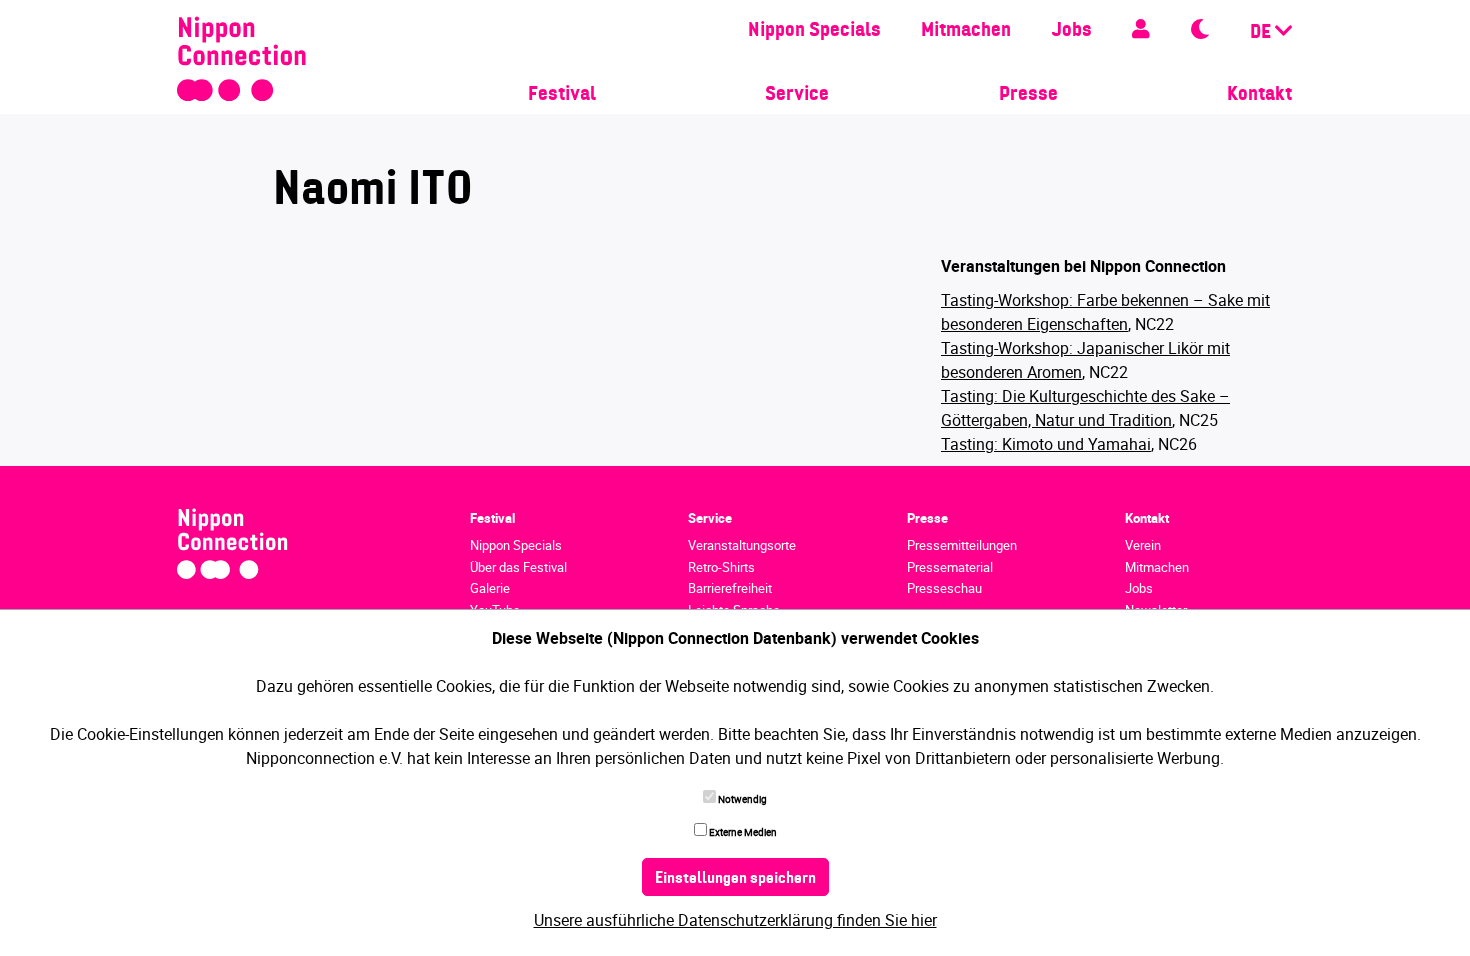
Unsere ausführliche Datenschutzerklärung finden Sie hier (735, 920)
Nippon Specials (814, 31)
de (1262, 33)
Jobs (1071, 31)
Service (797, 95)
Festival (562, 95)
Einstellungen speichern (735, 879)
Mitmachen (966, 31)
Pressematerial (950, 567)
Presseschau (944, 588)
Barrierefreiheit (730, 588)
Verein (1143, 545)
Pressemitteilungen (962, 545)
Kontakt (1259, 95)
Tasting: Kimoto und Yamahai (1046, 444)
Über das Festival (518, 567)
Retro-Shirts (721, 567)
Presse (1028, 95)
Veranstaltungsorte (742, 545)
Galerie (490, 588)
